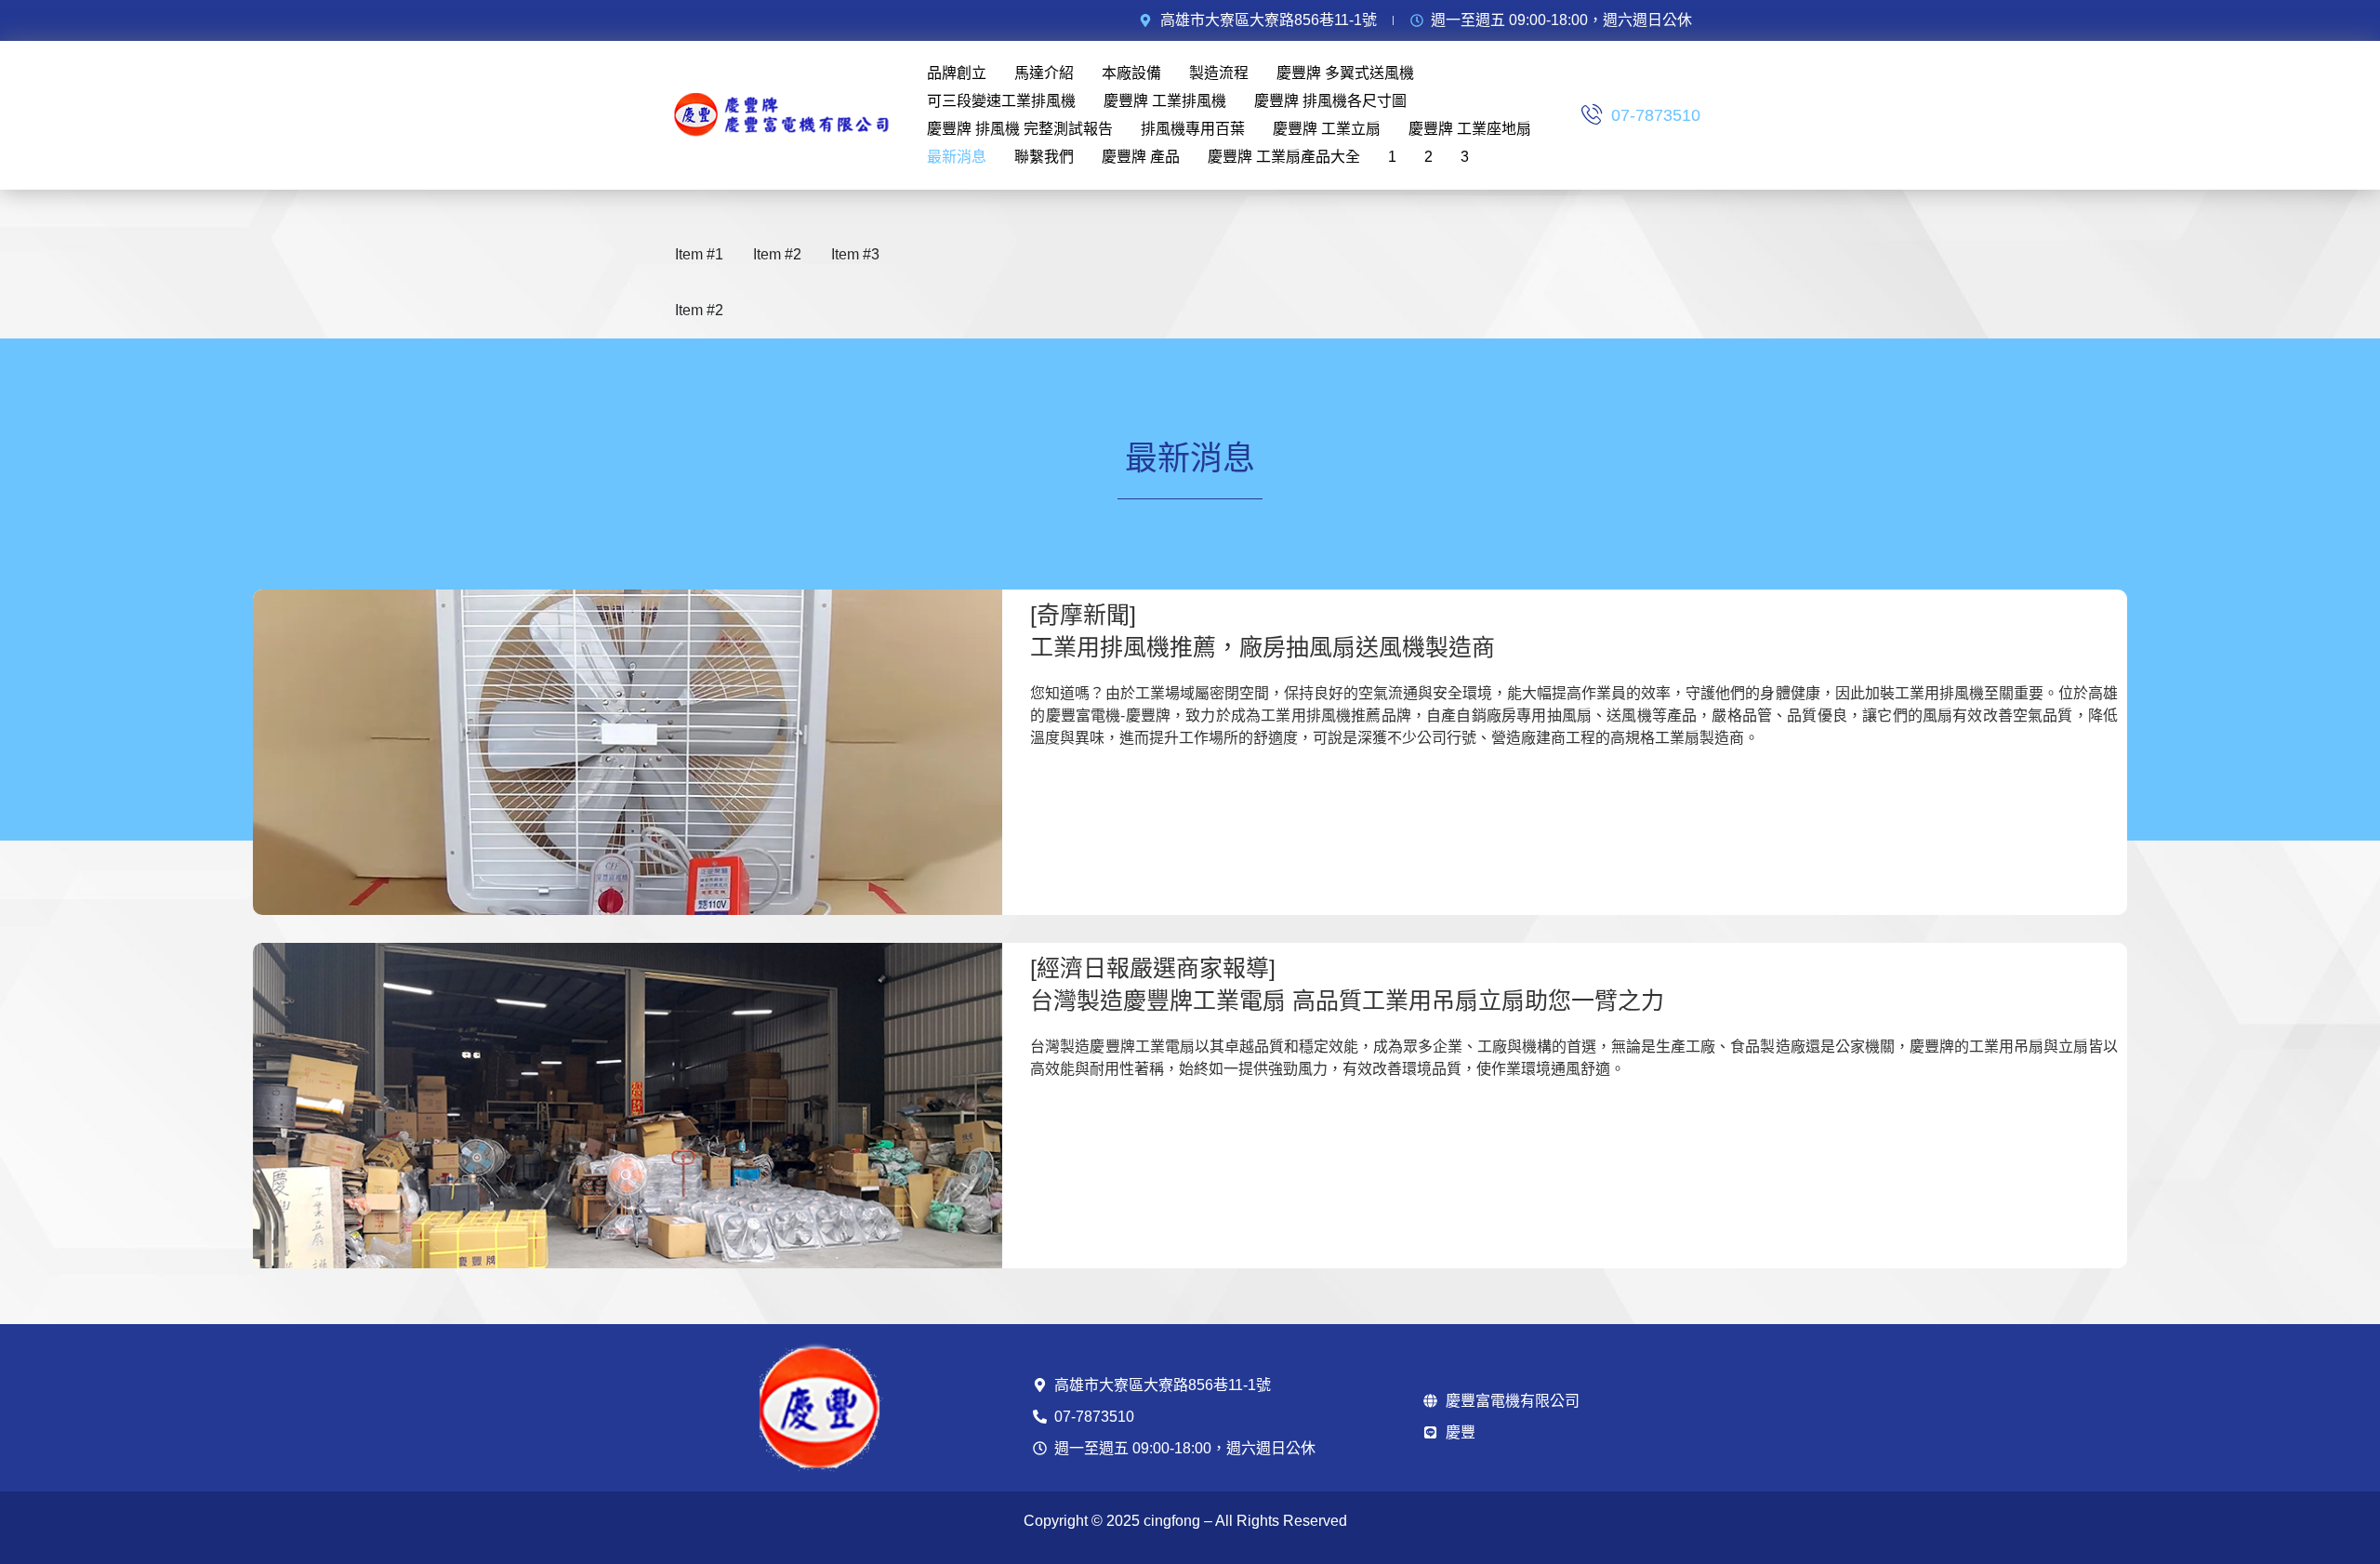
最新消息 (957, 157)
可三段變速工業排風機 (1001, 101)
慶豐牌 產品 (1141, 157)
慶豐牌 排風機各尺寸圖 (1330, 101)
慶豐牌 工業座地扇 (1470, 129)
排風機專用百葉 (1193, 129)
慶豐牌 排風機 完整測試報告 (1020, 129)
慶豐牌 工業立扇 (1327, 129)
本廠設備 (1131, 73)
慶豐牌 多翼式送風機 (1345, 73)
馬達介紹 (1044, 73)
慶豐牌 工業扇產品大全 (1284, 157)
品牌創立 (957, 73)
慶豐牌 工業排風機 (1165, 101)
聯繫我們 (1044, 157)
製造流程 (1219, 73)
